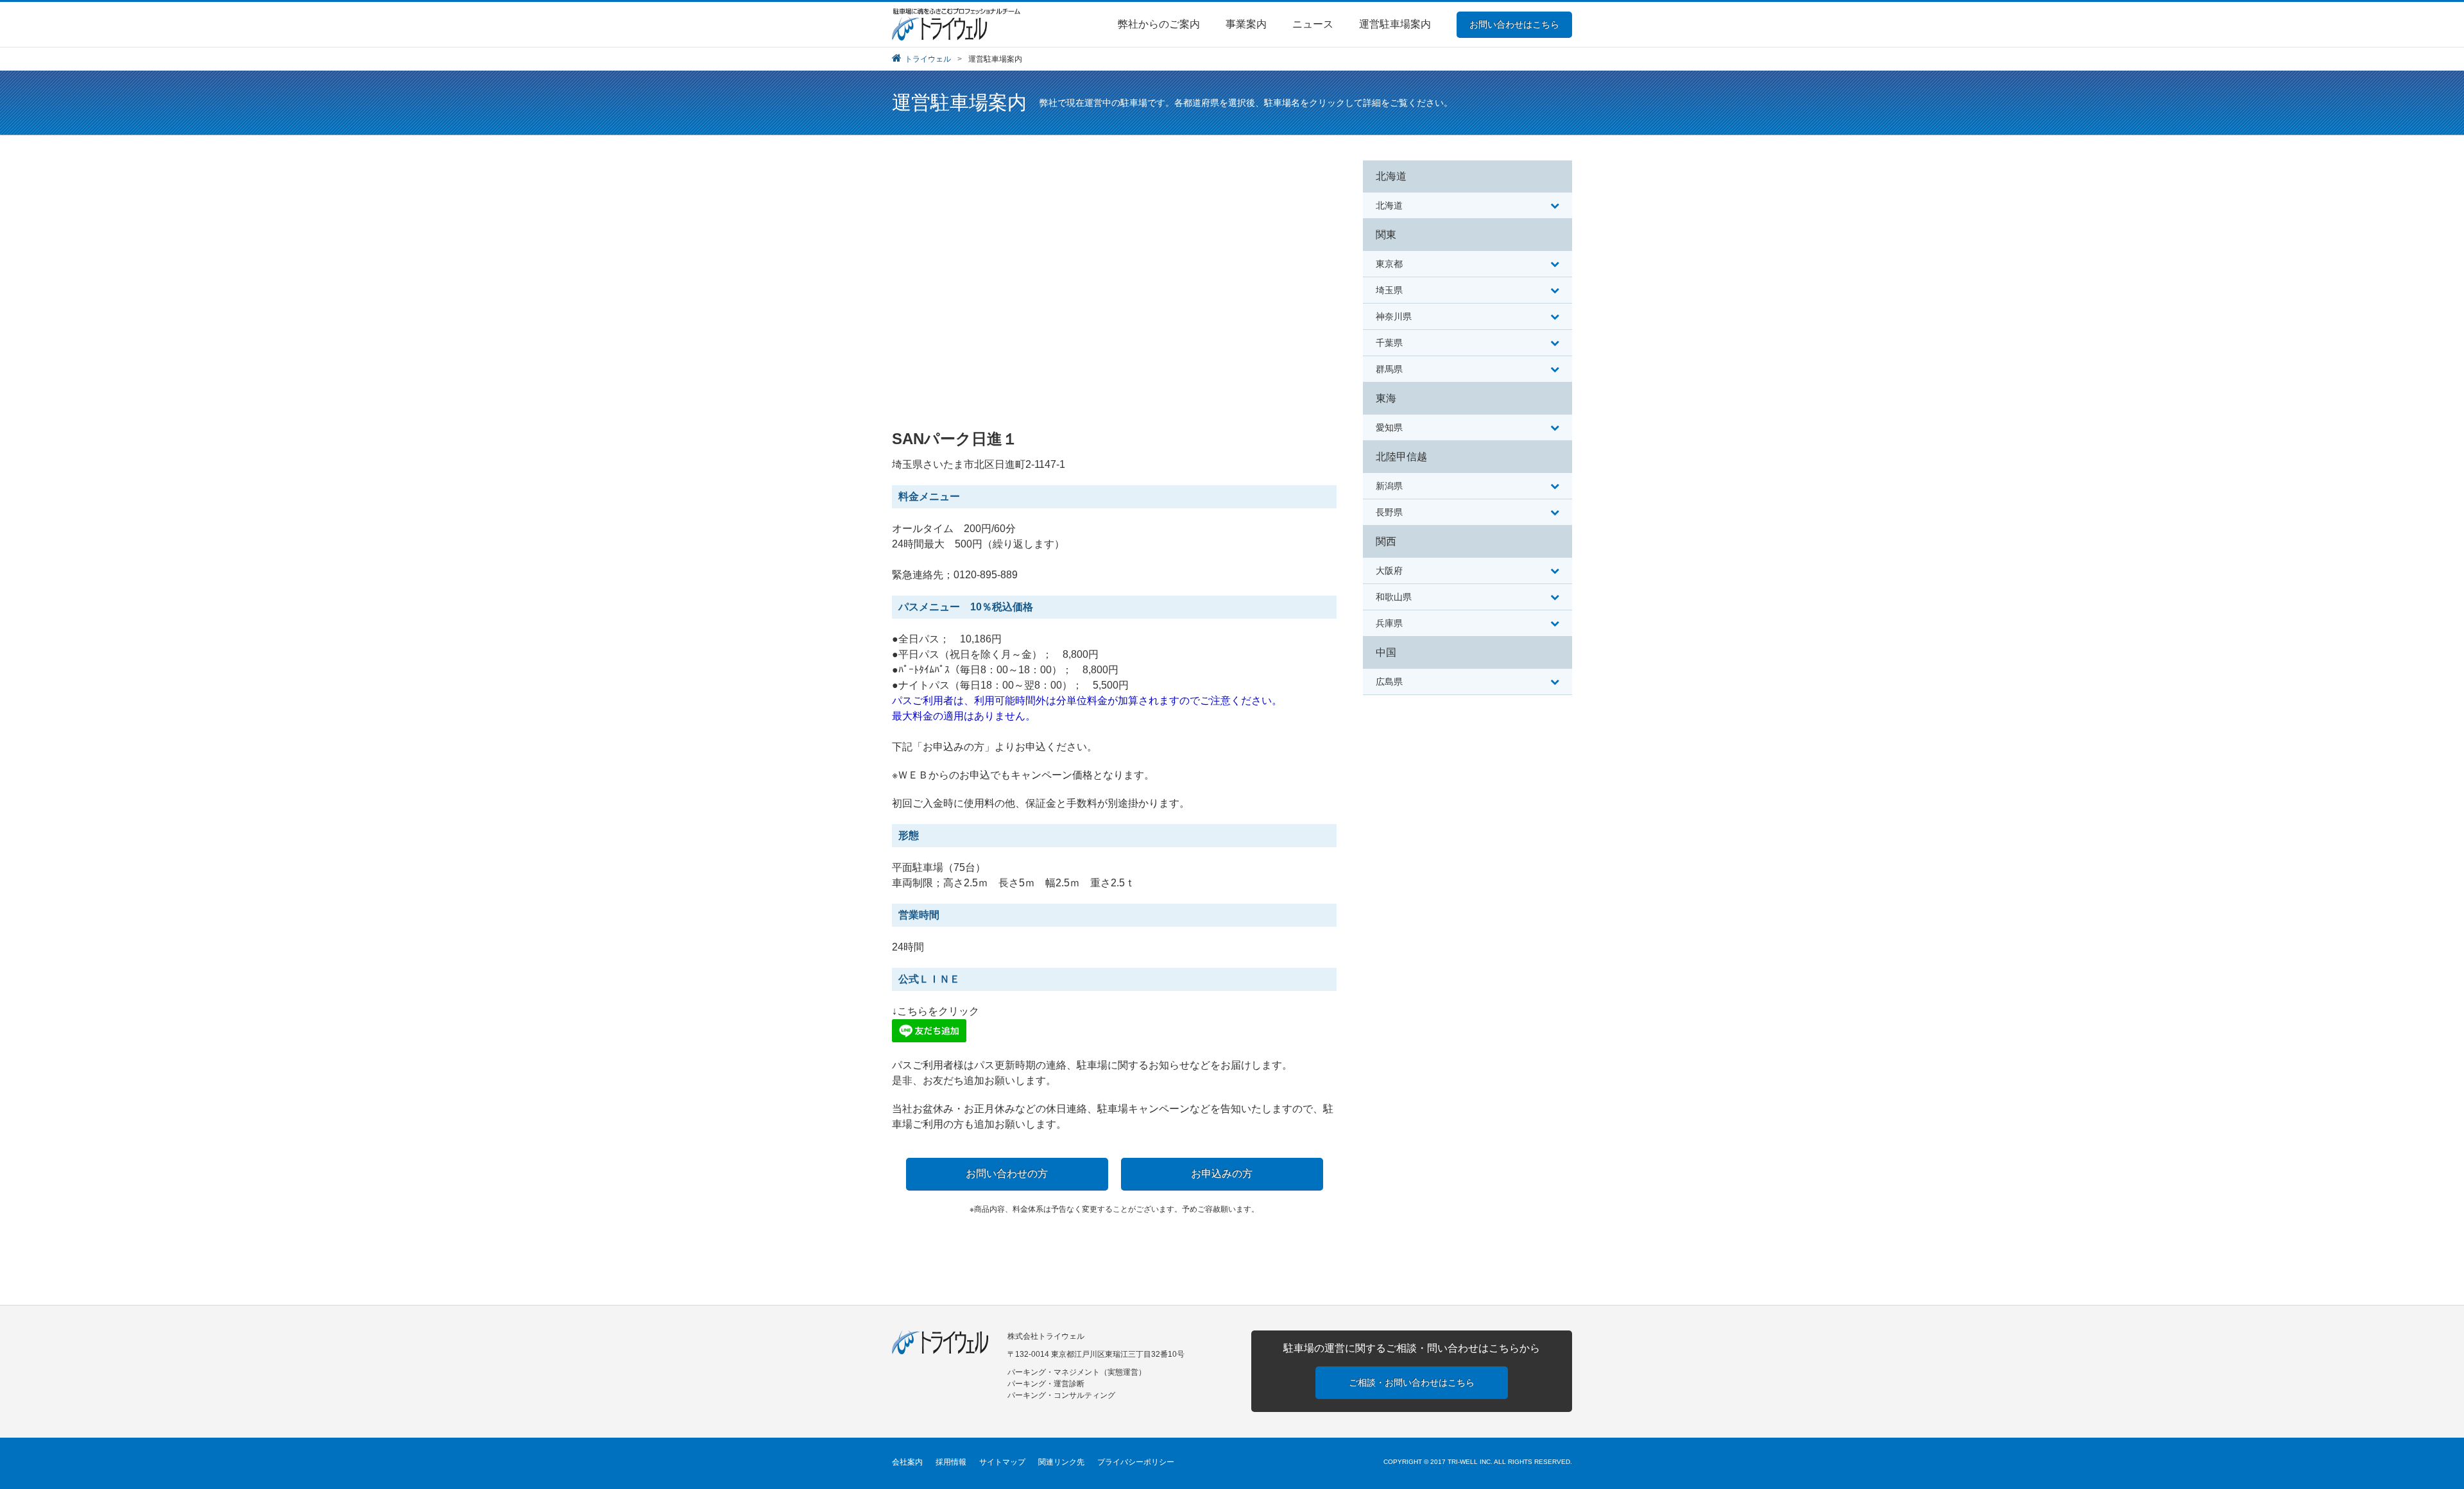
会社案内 (907, 1462)
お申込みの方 (1222, 1174)
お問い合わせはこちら (1514, 24)
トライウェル (928, 59)
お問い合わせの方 (1007, 1174)
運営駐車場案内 (1395, 24)
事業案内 (1246, 24)
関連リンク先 (1061, 1462)
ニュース (1313, 24)
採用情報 (951, 1462)
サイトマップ (1002, 1462)
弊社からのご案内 (1159, 24)
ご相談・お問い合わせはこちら (1412, 1382)
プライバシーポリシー (1136, 1462)
